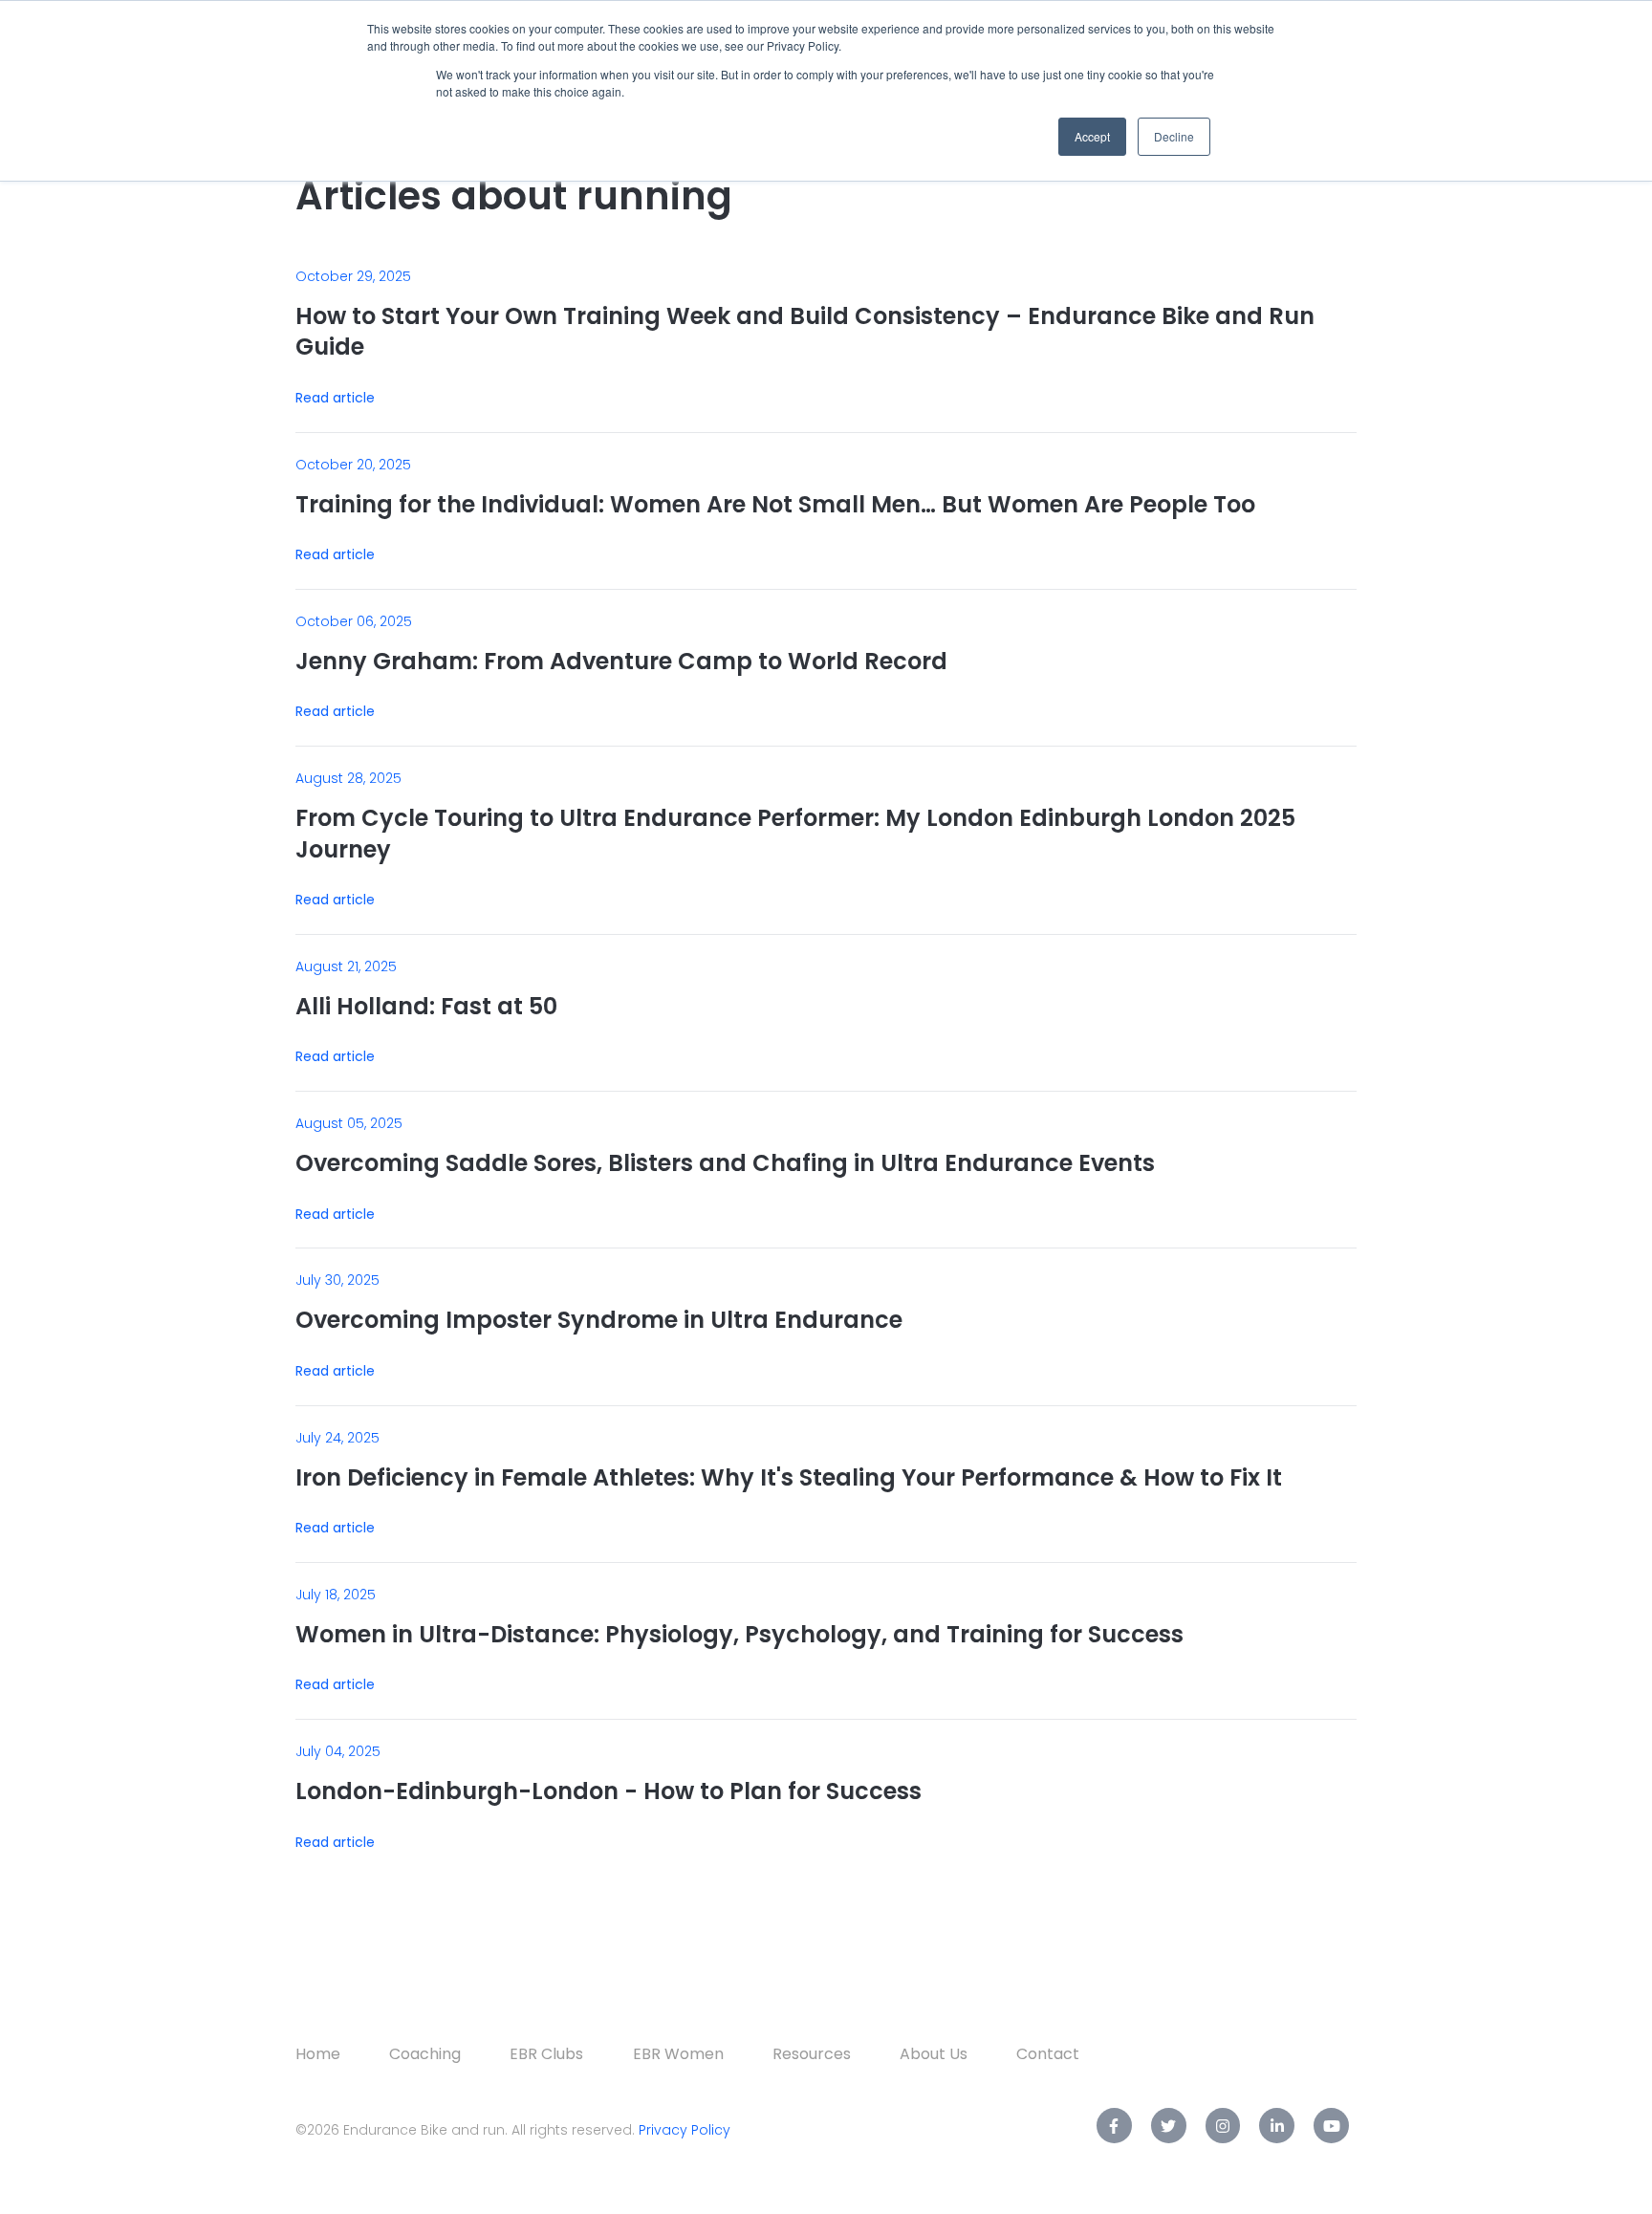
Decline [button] (1174, 136)
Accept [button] (1092, 136)
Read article (335, 398)
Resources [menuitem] (812, 2054)
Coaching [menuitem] (425, 2054)
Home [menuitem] (318, 2054)
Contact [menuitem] (1048, 2054)
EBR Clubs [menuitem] (546, 2054)
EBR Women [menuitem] (678, 2054)
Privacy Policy (685, 2130)
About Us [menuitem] (934, 2054)
